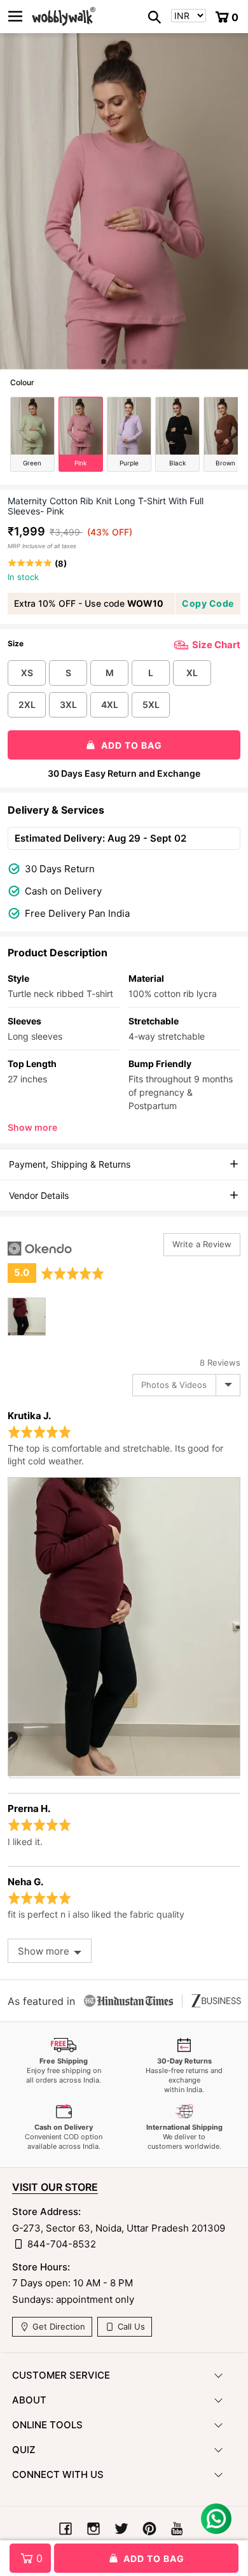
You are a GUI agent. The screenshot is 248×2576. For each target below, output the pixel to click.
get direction (58, 2326)
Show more (32, 1127)
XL (192, 673)
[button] (104, 362)
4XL (110, 704)
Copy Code (208, 603)
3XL (68, 704)
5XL (151, 704)
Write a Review (202, 1244)
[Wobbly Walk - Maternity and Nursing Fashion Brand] (64, 17)
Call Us (130, 2326)
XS (27, 673)
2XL (27, 704)
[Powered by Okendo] (40, 1249)
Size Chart (216, 645)
